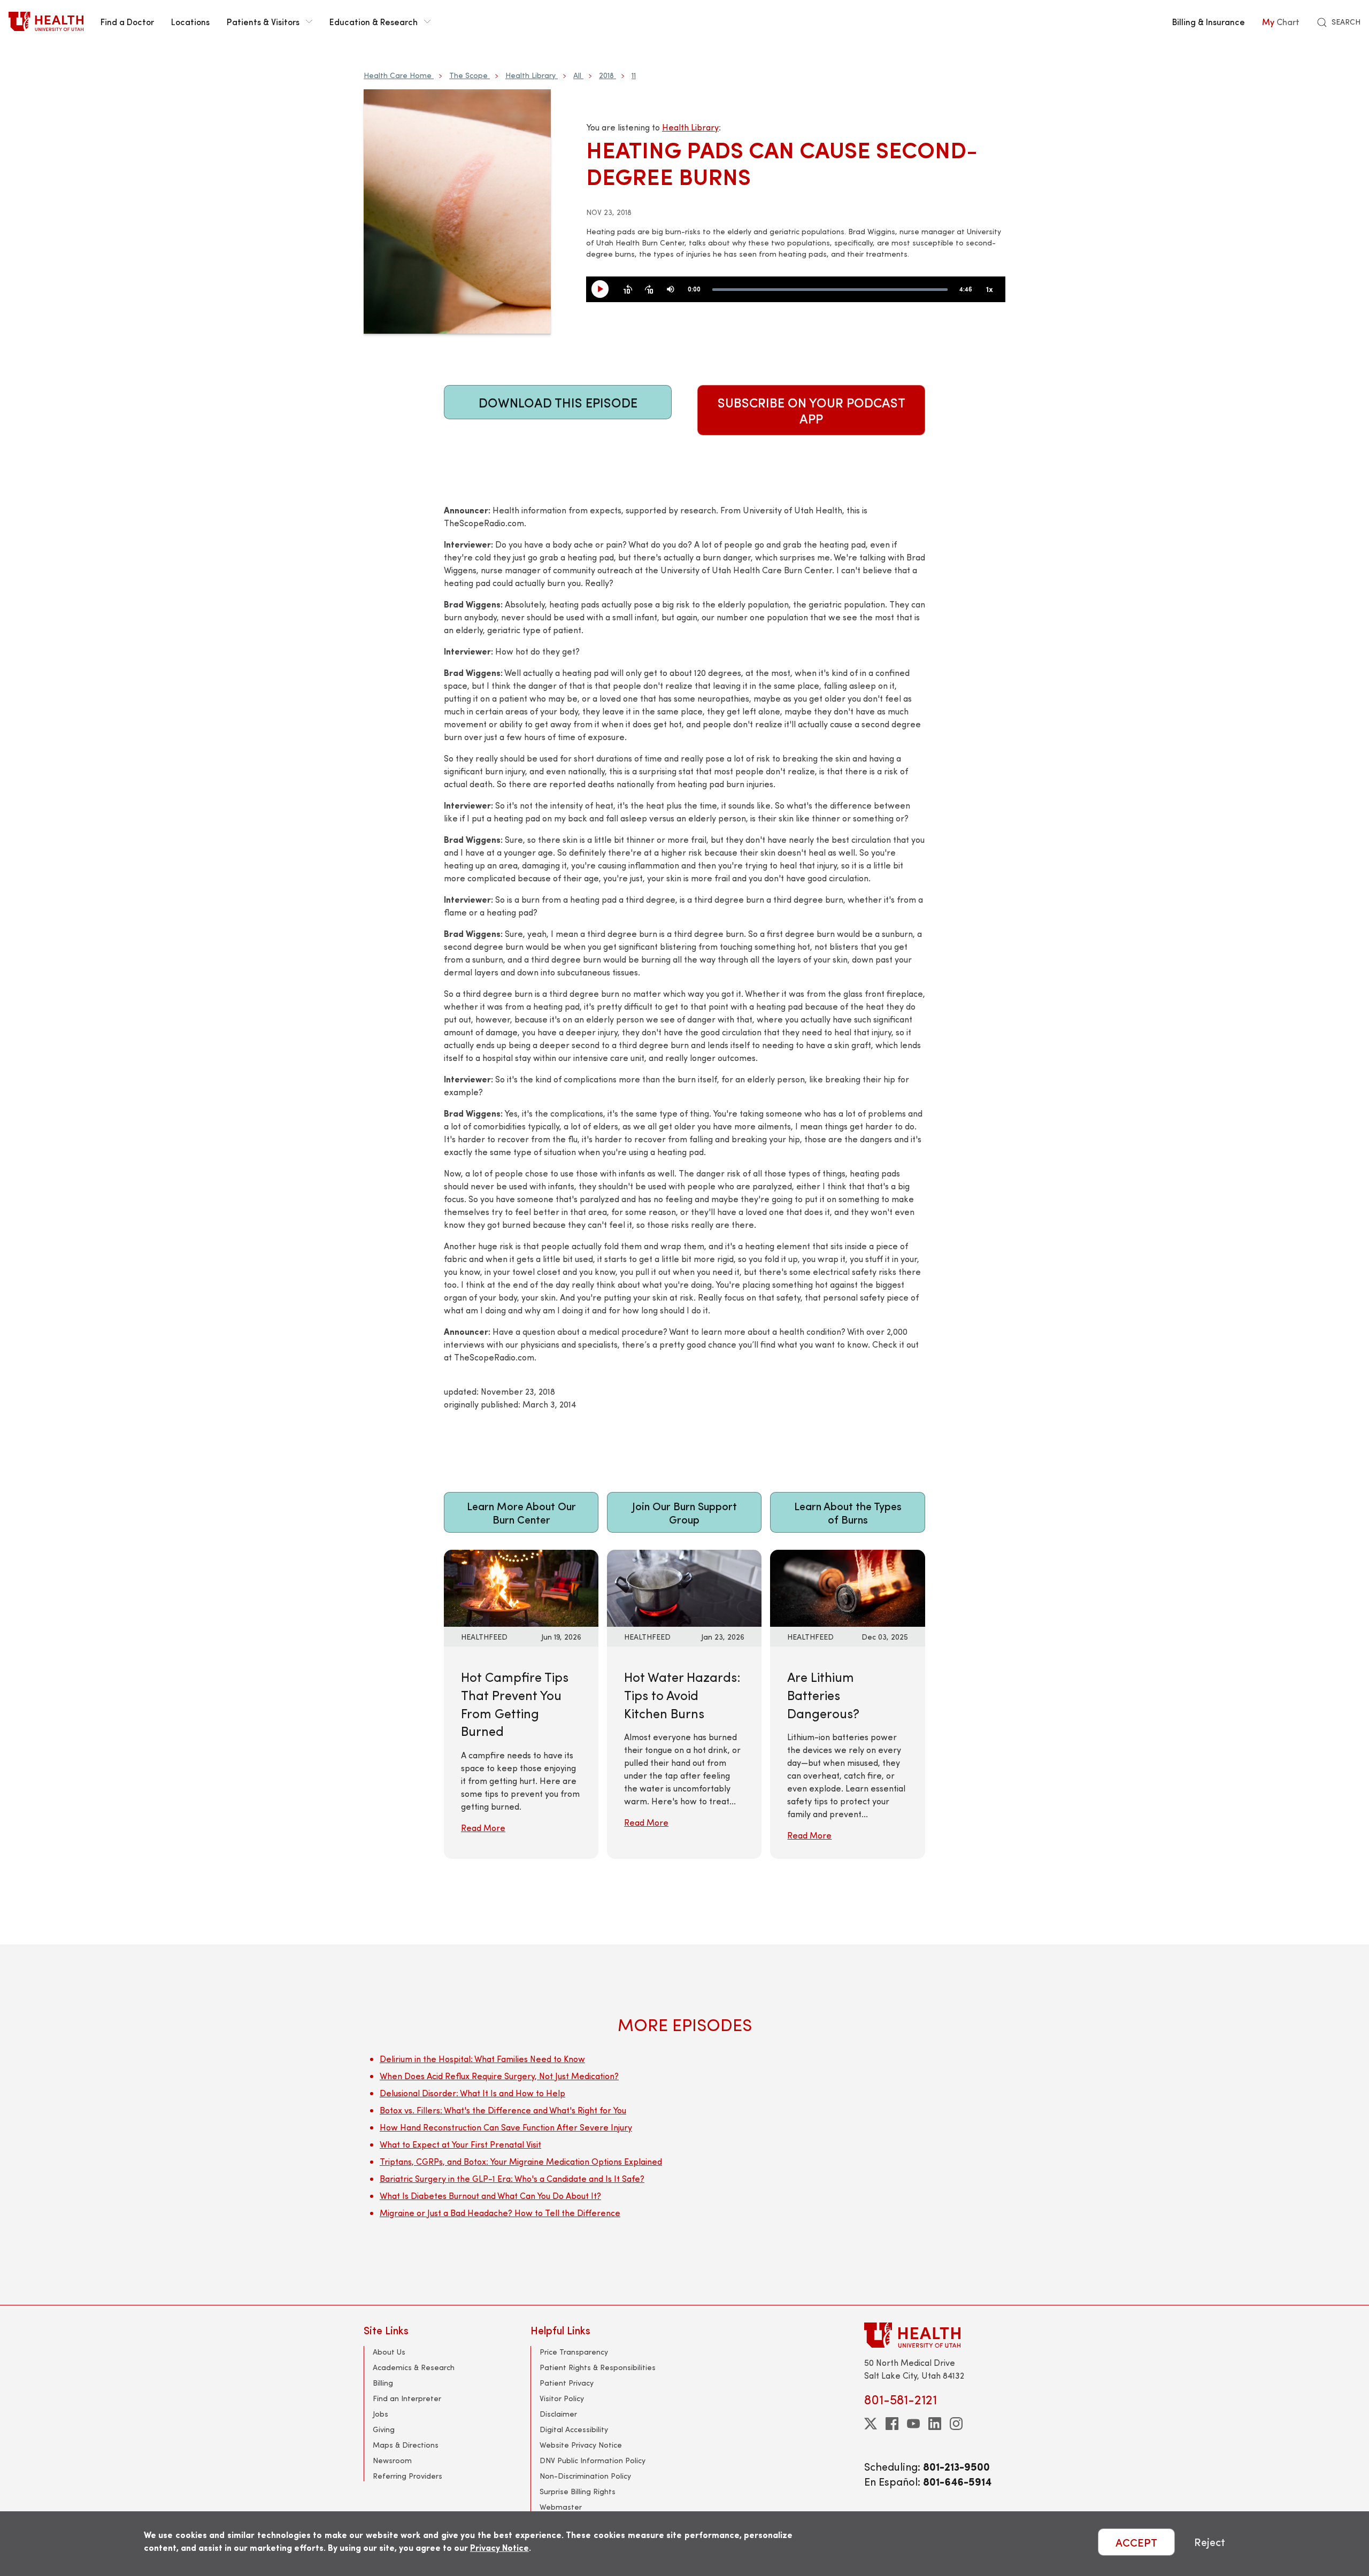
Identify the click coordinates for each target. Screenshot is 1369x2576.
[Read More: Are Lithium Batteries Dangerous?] (847, 1587)
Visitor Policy (562, 2398)
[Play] (604, 290)
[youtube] (913, 2424)
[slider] (830, 290)
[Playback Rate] (989, 290)
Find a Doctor (127, 21)
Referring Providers (407, 2476)
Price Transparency (574, 2352)
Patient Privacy (567, 2383)
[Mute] (671, 290)
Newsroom (392, 2460)
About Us (389, 2352)
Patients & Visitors (263, 21)
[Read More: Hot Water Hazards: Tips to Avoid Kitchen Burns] (684, 1587)
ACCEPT (1136, 2542)
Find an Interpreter (407, 2398)
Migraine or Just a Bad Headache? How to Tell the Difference (500, 2213)
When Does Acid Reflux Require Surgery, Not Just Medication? (499, 2076)
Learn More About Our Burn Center (521, 1512)
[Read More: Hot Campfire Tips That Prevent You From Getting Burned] (521, 1587)
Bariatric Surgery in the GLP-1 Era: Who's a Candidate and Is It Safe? (512, 2178)
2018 (606, 75)
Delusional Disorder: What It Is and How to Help (472, 2093)
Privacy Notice (499, 2547)
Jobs (380, 2414)
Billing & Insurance (1209, 21)
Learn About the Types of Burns (848, 1512)
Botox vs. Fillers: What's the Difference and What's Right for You (503, 2110)
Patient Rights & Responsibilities (598, 2367)
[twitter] (871, 2424)
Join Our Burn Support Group (684, 1512)
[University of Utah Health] (46, 21)
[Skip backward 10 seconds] (628, 290)
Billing (383, 2383)
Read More (483, 1828)
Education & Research (374, 21)
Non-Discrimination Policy (585, 2476)
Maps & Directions (406, 2445)
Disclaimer (558, 2414)
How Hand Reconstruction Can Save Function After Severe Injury (506, 2127)
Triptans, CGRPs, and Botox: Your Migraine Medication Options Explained (521, 2161)
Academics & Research (414, 2367)
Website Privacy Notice (581, 2445)
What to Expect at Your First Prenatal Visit (460, 2144)
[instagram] (956, 2424)
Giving (384, 2429)
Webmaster (561, 2507)
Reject (1210, 2542)
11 (634, 75)
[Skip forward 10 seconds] (649, 290)
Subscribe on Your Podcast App (812, 410)
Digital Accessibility (574, 2429)
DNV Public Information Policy (593, 2460)
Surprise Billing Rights (578, 2491)
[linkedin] (935, 2424)
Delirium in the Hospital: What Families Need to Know (482, 2059)
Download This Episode (558, 402)
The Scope (468, 75)
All (577, 75)
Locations (190, 21)
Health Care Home (398, 75)
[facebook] (892, 2424)
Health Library (530, 75)
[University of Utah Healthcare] (935, 2335)
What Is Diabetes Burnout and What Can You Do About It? (490, 2196)
